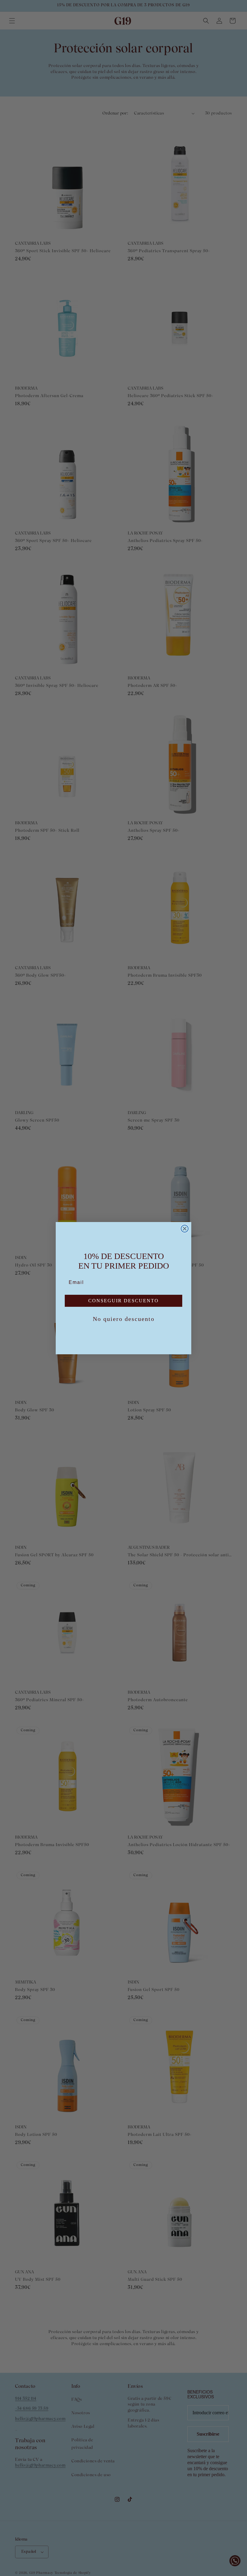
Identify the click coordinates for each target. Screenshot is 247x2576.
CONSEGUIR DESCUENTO (123, 1301)
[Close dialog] (185, 1229)
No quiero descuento (124, 1319)
